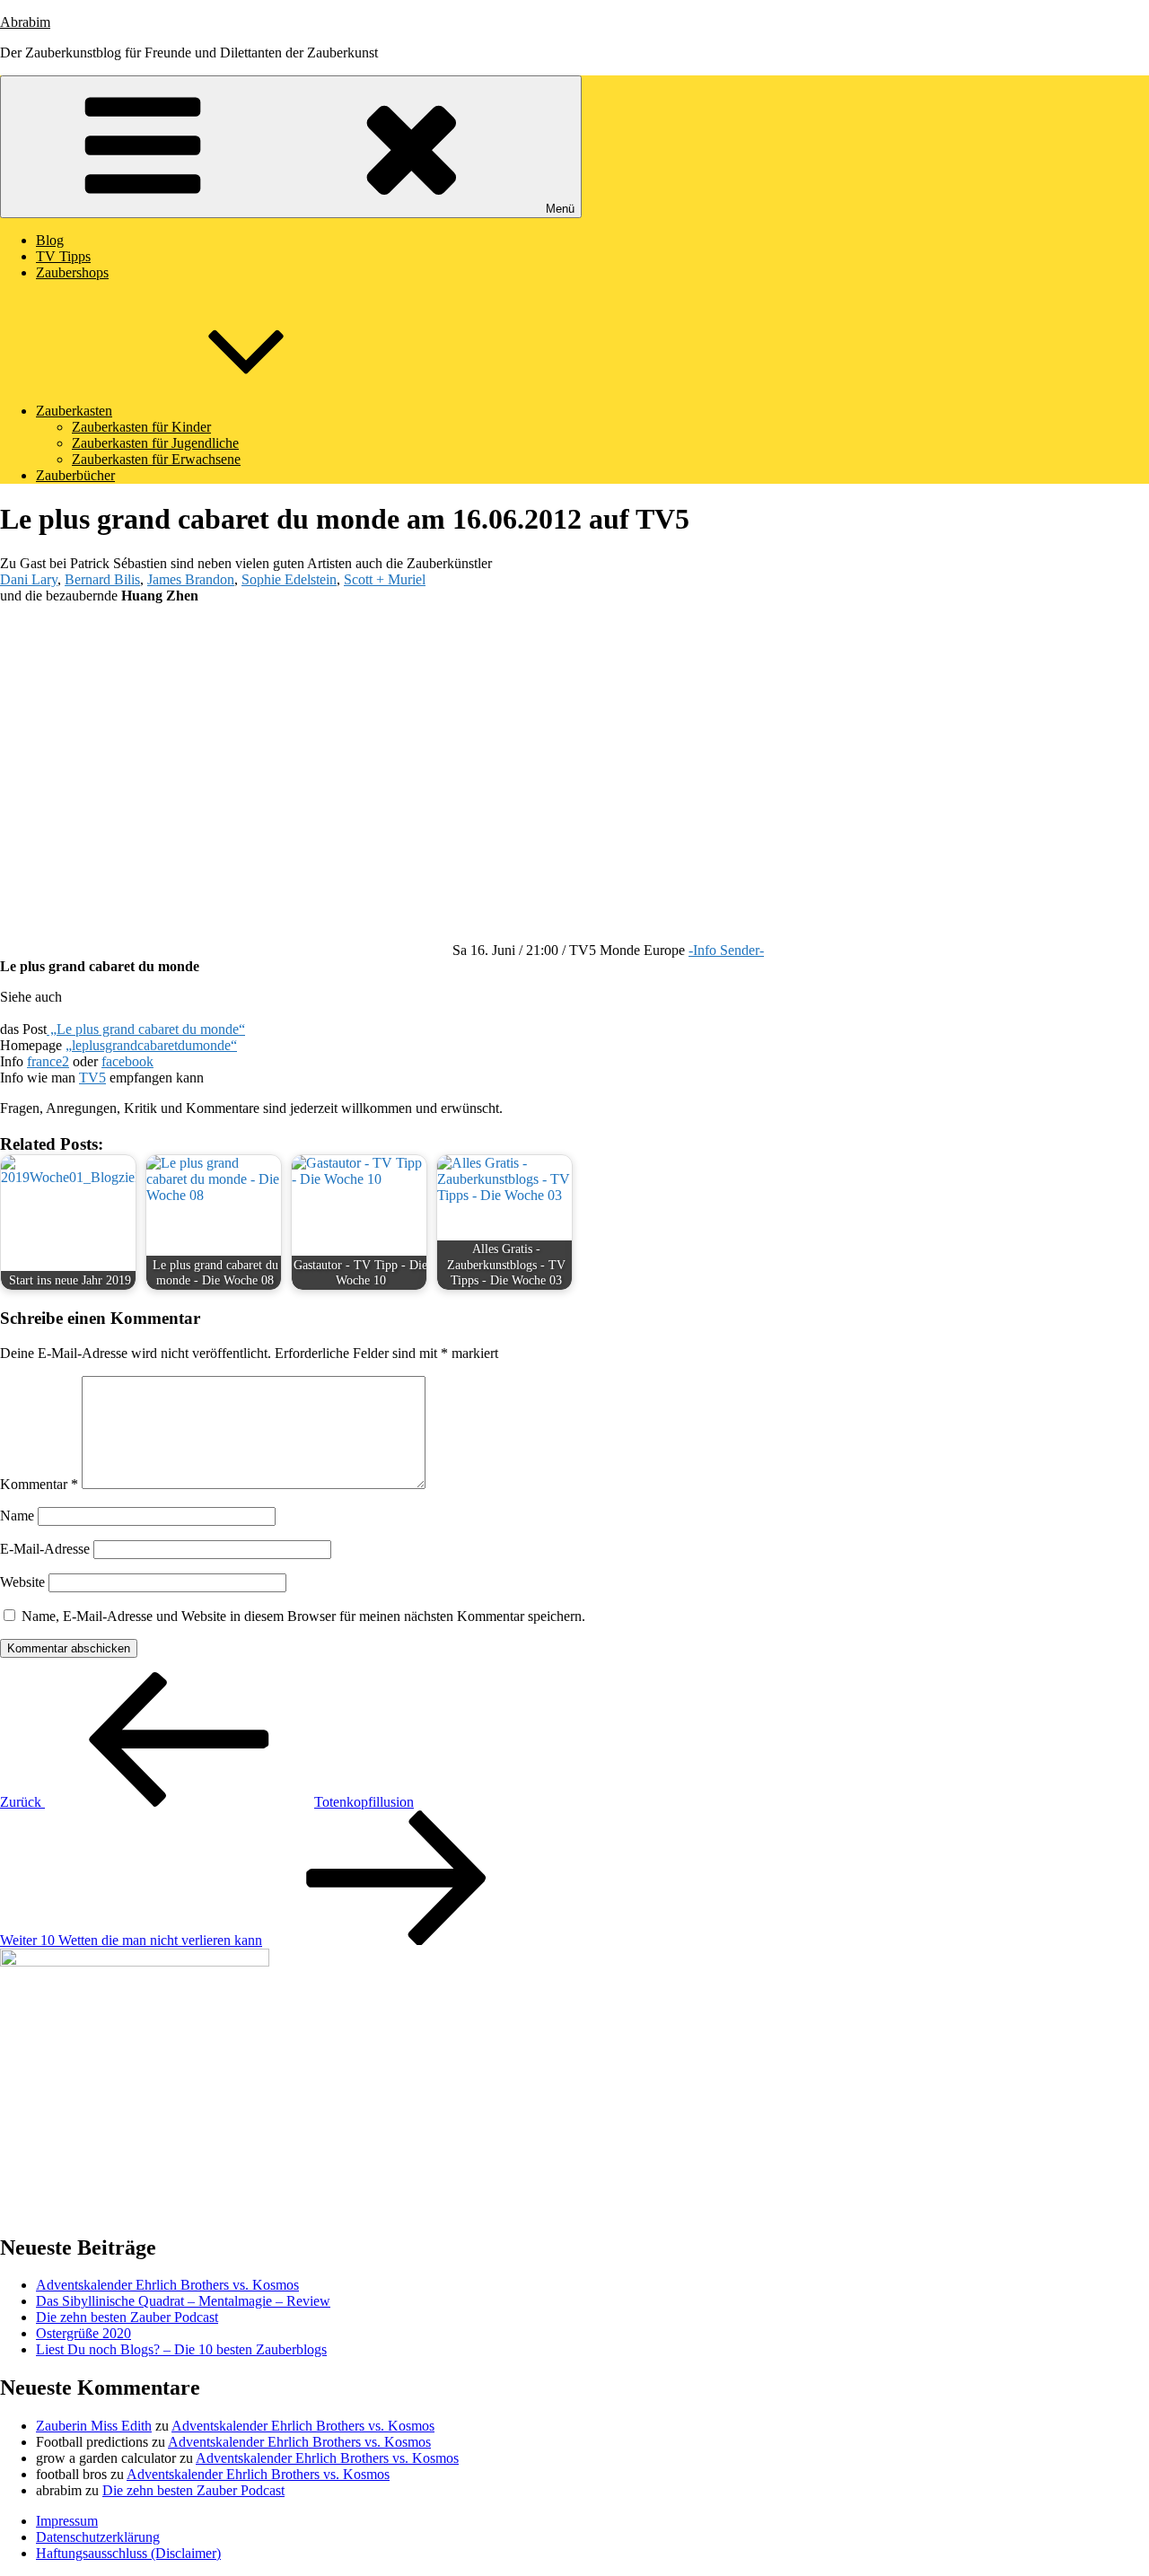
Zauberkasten (74, 411)
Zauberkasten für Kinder (141, 427)
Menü (560, 209)
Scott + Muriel (385, 579)
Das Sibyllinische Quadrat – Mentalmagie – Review (183, 2301)
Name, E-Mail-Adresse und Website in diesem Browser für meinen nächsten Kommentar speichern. (303, 1616)
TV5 (92, 1078)
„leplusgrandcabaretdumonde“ (151, 1045)
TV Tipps (63, 256)
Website (22, 1582)
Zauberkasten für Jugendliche (155, 443)
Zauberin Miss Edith (94, 2426)
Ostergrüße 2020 (83, 2333)
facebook (127, 1061)
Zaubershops (72, 272)
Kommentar (39, 1484)
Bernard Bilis (102, 579)
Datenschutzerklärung (98, 2537)
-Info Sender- (726, 950)
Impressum (67, 2521)
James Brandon (191, 579)
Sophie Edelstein (289, 579)
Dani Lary (29, 579)
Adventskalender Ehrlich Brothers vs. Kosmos (167, 2285)
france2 (48, 1061)
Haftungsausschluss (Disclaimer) (128, 2553)
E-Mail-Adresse (45, 1549)
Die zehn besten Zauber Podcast (127, 2317)
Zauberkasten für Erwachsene (156, 459)
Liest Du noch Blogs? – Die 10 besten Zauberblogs (181, 2349)
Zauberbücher (75, 475)
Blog (50, 240)
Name (17, 1516)
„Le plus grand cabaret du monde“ (146, 1029)
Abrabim (25, 22)
